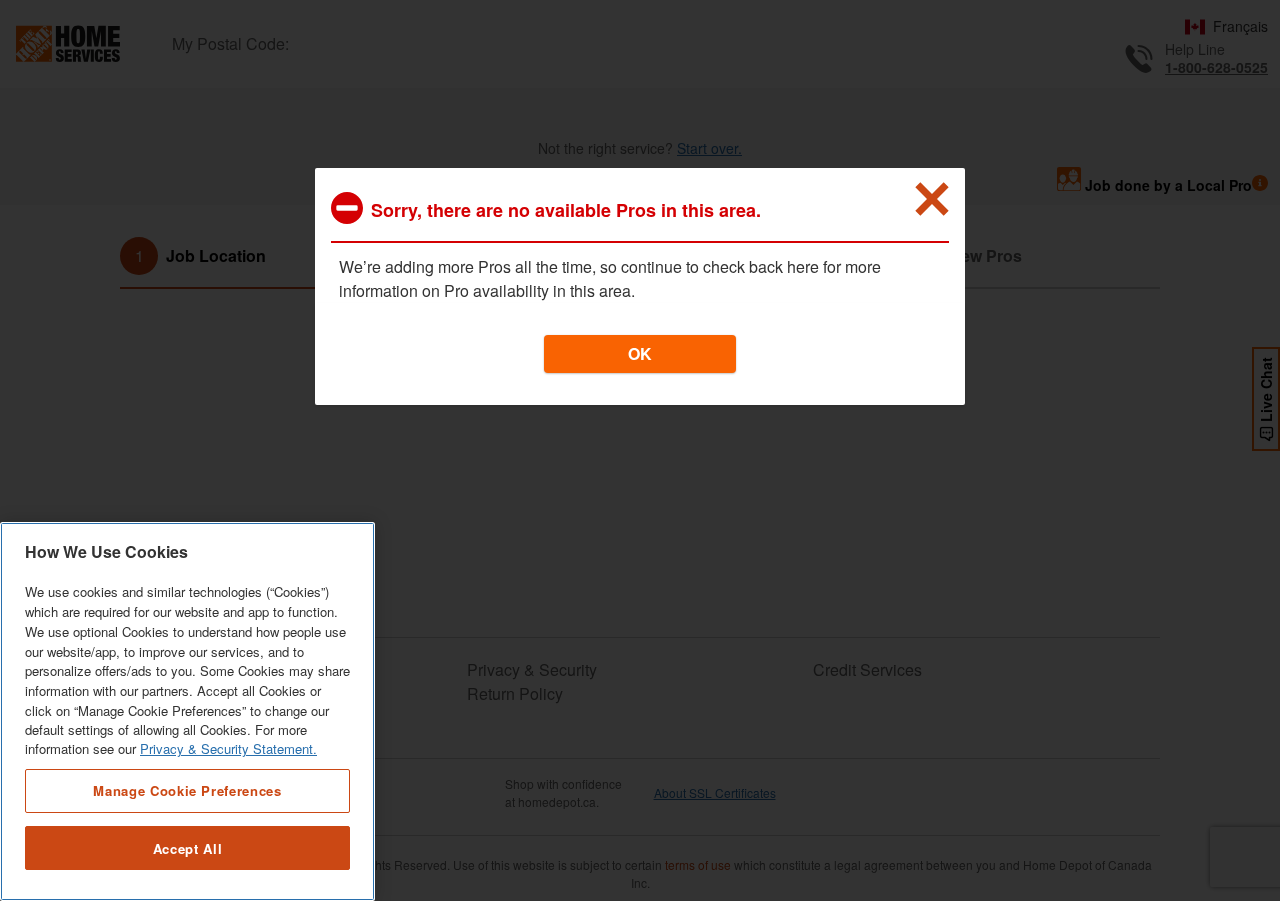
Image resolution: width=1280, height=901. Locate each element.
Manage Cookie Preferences (187, 790)
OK (640, 353)
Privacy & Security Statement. (228, 749)
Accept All (188, 848)
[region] (187, 711)
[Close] (932, 199)
